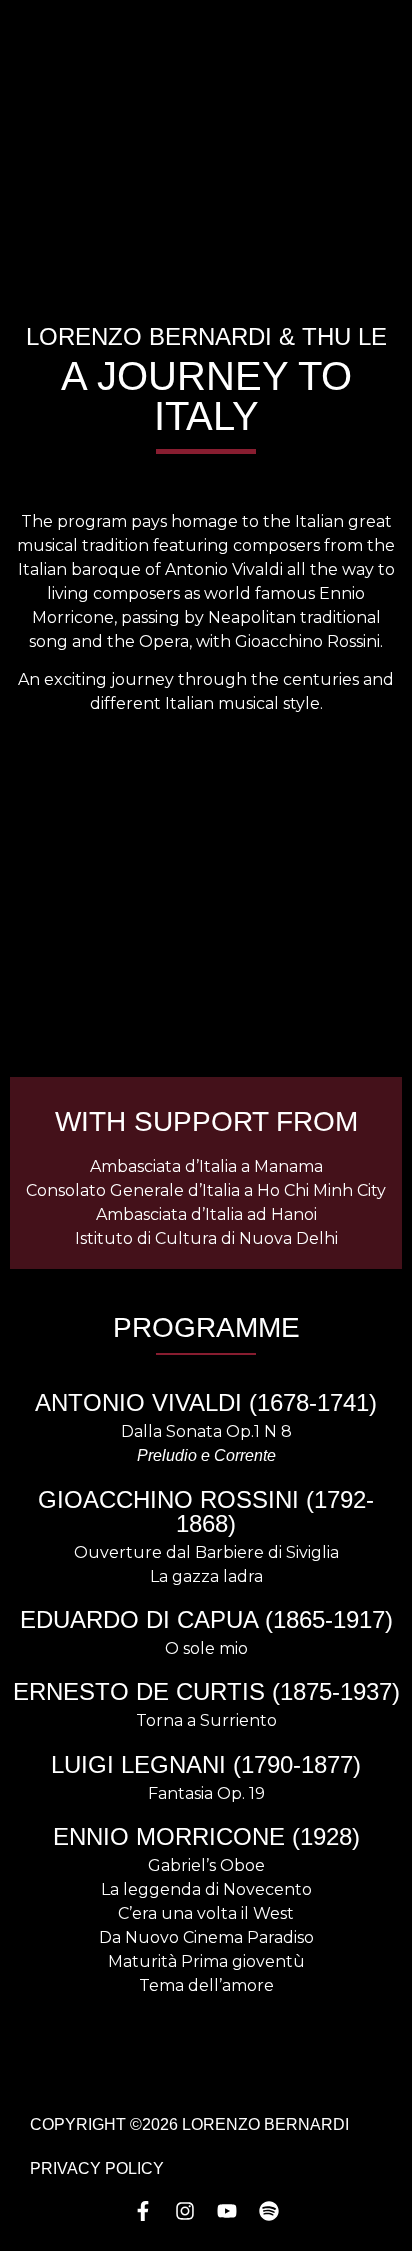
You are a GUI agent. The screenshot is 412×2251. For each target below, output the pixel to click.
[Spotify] (269, 2211)
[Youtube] (227, 2211)
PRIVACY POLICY (97, 2168)
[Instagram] (185, 2211)
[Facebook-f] (143, 2211)
